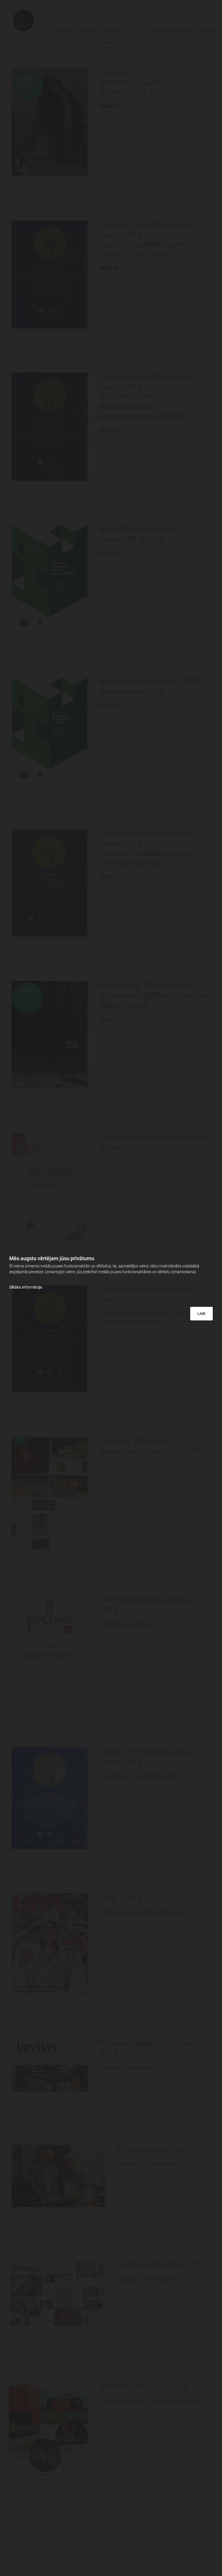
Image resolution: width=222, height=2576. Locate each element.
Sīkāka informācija (26, 1287)
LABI (201, 1314)
